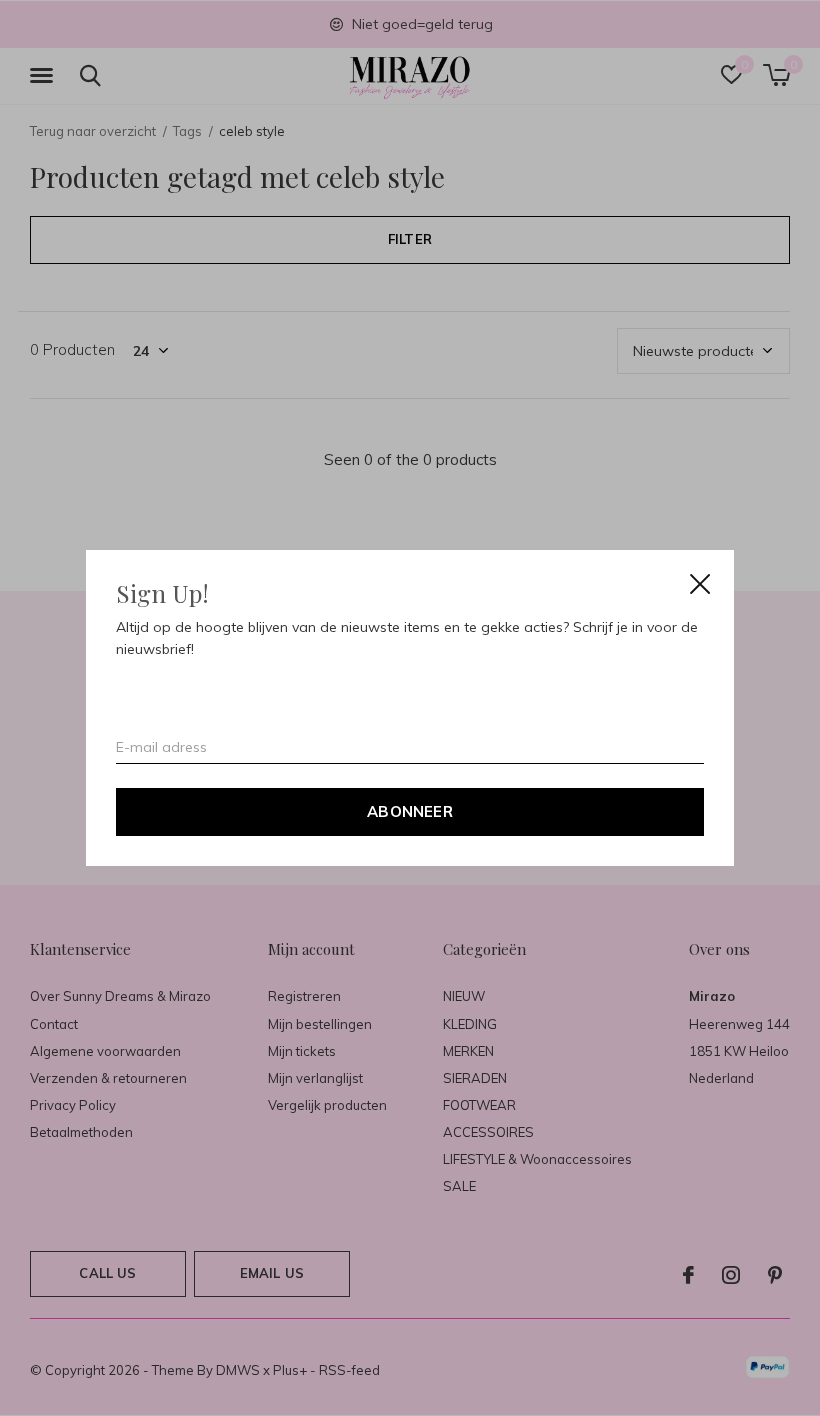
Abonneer (410, 811)
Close (700, 584)
